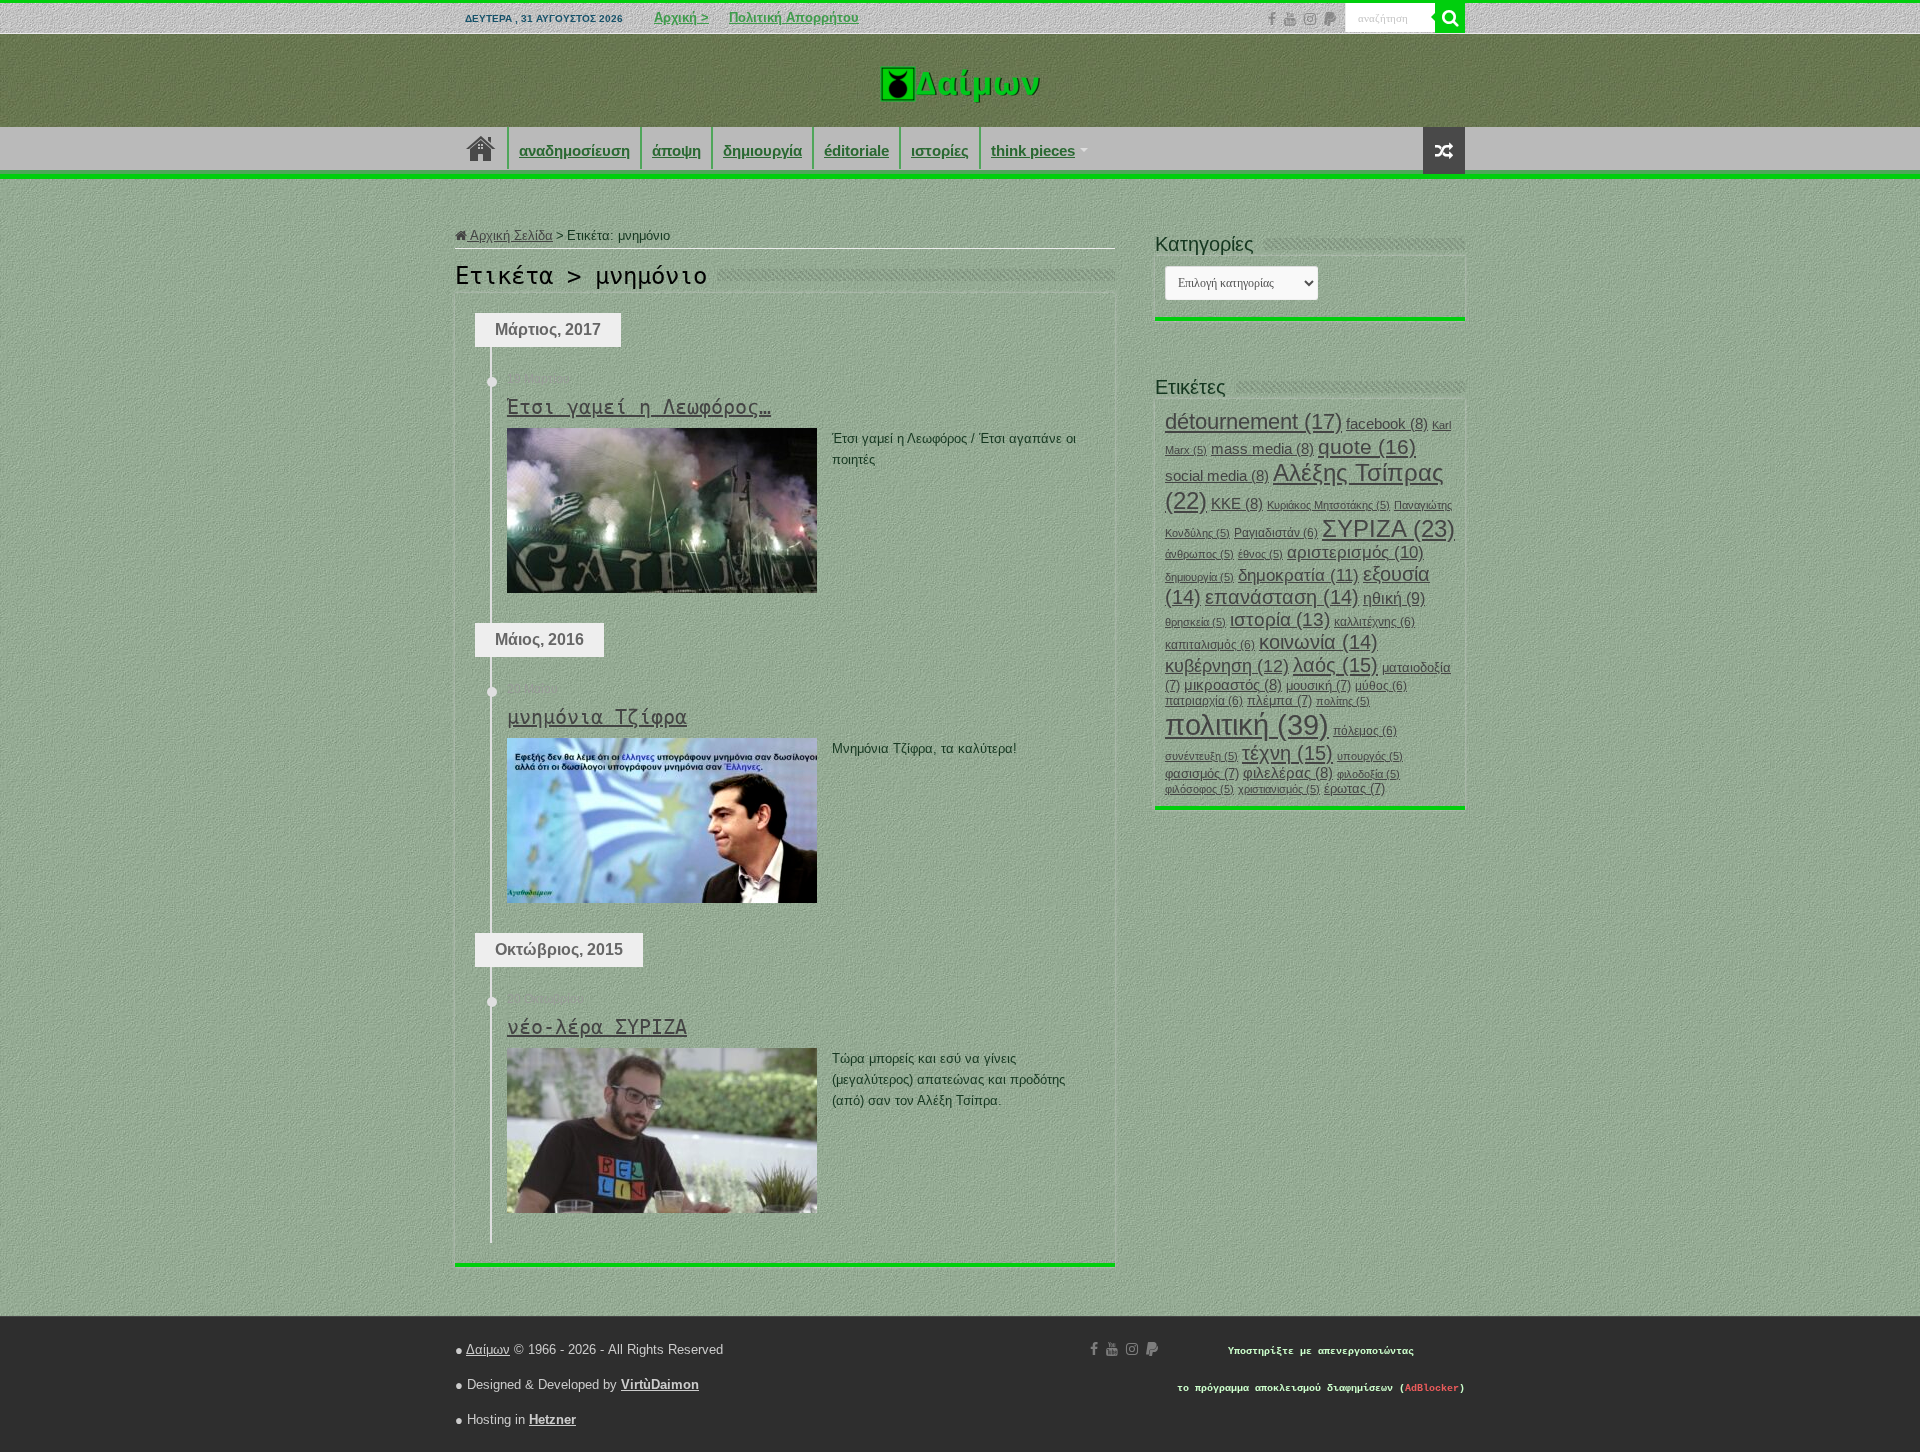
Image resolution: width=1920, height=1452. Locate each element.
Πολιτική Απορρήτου (794, 17)
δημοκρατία (1298, 575)
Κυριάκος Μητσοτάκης (1328, 505)
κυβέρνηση (1227, 666)
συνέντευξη (1201, 756)
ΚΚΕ (1237, 504)
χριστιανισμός (1279, 789)
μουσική (1318, 685)
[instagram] (1310, 19)
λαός (1335, 665)
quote (1367, 446)
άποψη (676, 150)
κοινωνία (1318, 642)
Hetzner (552, 1419)
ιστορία (1280, 619)
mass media (1262, 449)
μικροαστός (1233, 685)
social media (1217, 476)
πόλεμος (1365, 731)
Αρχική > (681, 17)
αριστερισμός (1355, 552)
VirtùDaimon (660, 1384)
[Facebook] (1272, 19)
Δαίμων (488, 1349)
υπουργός (1370, 756)
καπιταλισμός (1210, 645)
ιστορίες (940, 150)
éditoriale (856, 150)
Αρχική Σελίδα (510, 235)
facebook (1387, 424)
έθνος (1260, 554)
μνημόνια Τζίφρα (597, 717)
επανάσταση (1282, 597)
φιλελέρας (1288, 773)
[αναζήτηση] (1450, 18)
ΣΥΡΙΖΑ (1388, 528)
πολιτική (1247, 724)
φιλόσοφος (1199, 789)
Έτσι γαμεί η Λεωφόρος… (639, 407)
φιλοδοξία (1368, 774)
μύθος (1381, 686)
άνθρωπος (1199, 554)
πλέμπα (1279, 700)
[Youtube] (1290, 19)
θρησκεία (1195, 622)
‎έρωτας (1354, 788)
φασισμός (1202, 773)
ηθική (1394, 598)
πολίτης (1343, 701)
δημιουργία (762, 150)
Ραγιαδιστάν (1276, 533)
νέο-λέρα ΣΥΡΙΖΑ (597, 1027)
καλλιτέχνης (1374, 622)
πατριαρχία (1204, 701)
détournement (1253, 421)
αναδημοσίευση (574, 150)
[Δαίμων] (960, 80)
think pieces (1033, 150)
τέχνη (1287, 753)
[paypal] (1330, 19)
